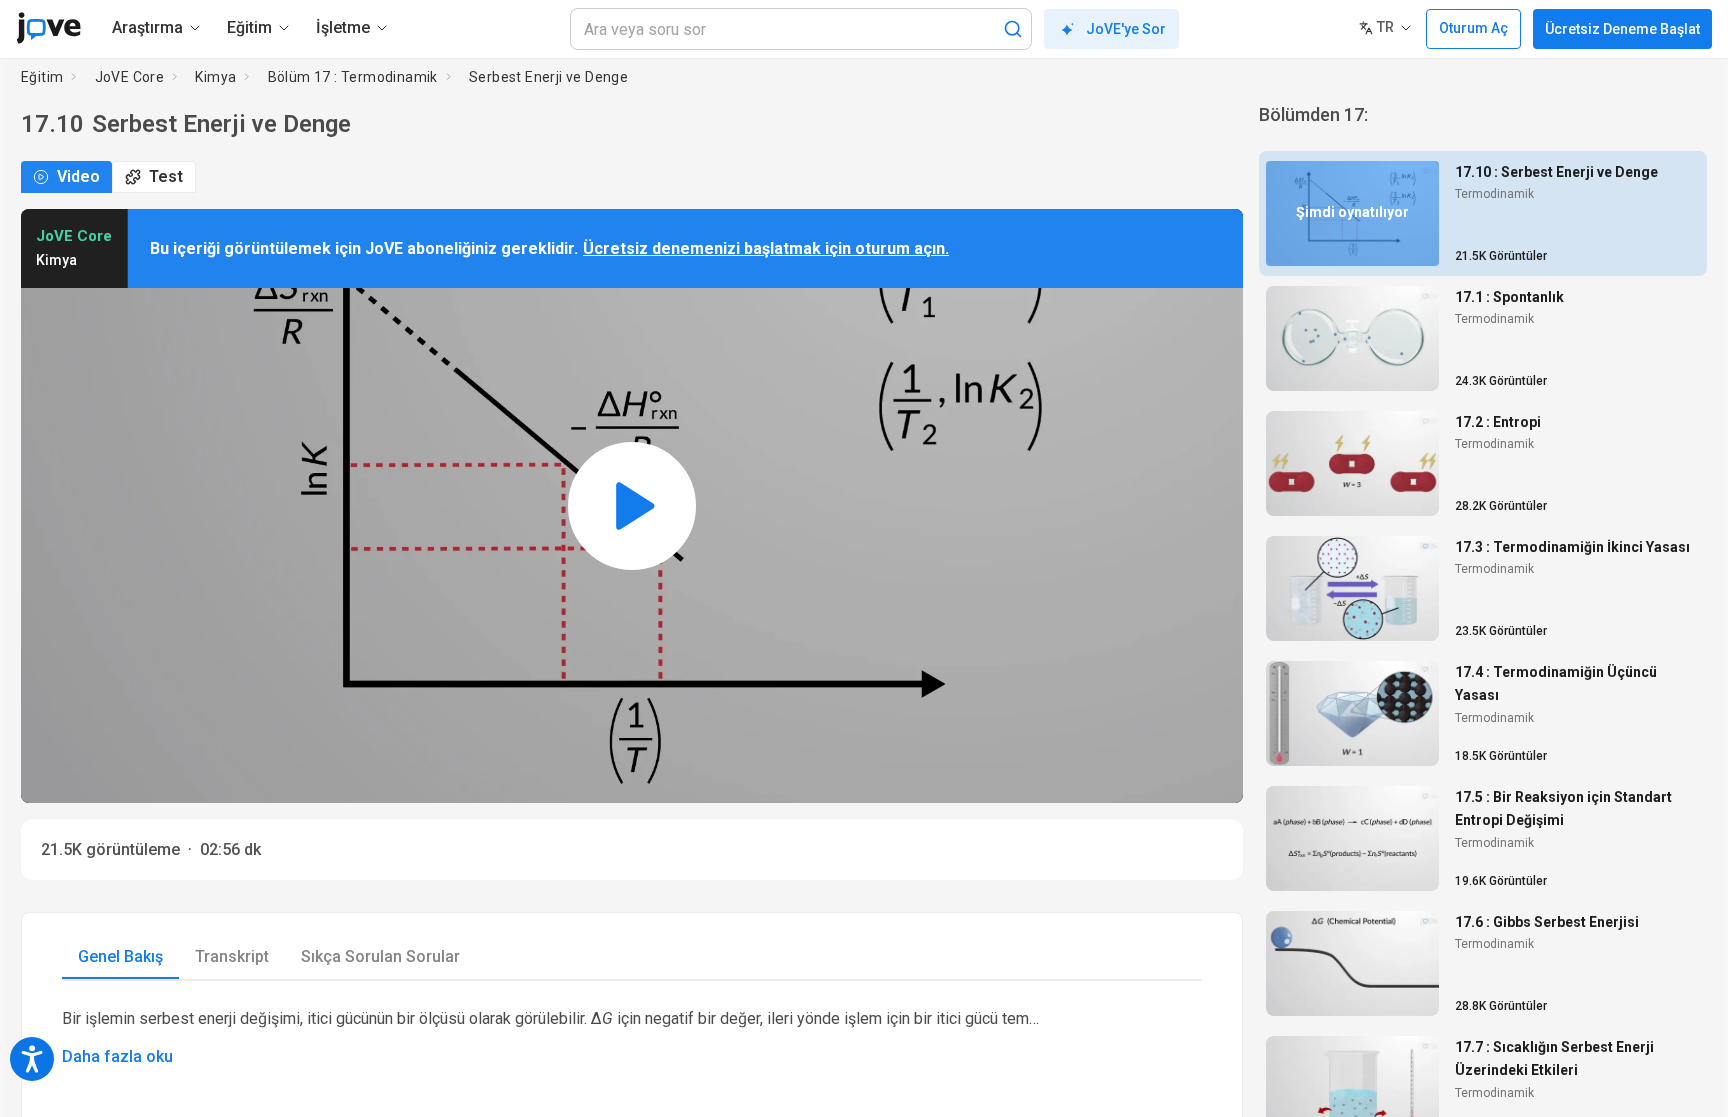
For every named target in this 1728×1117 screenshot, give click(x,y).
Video (78, 176)
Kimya (215, 77)
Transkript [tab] (232, 956)
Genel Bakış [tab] (120, 956)
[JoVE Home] (48, 28)
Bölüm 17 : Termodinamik (353, 77)
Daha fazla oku (117, 1056)
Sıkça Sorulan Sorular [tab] (380, 956)
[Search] (1013, 29)
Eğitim (42, 77)
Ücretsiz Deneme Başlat (1622, 29)
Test (166, 176)
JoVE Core (130, 77)
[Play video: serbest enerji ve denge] (632, 506)
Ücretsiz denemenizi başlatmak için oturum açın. (766, 248)
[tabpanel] (632, 1036)
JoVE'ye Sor (1126, 29)
